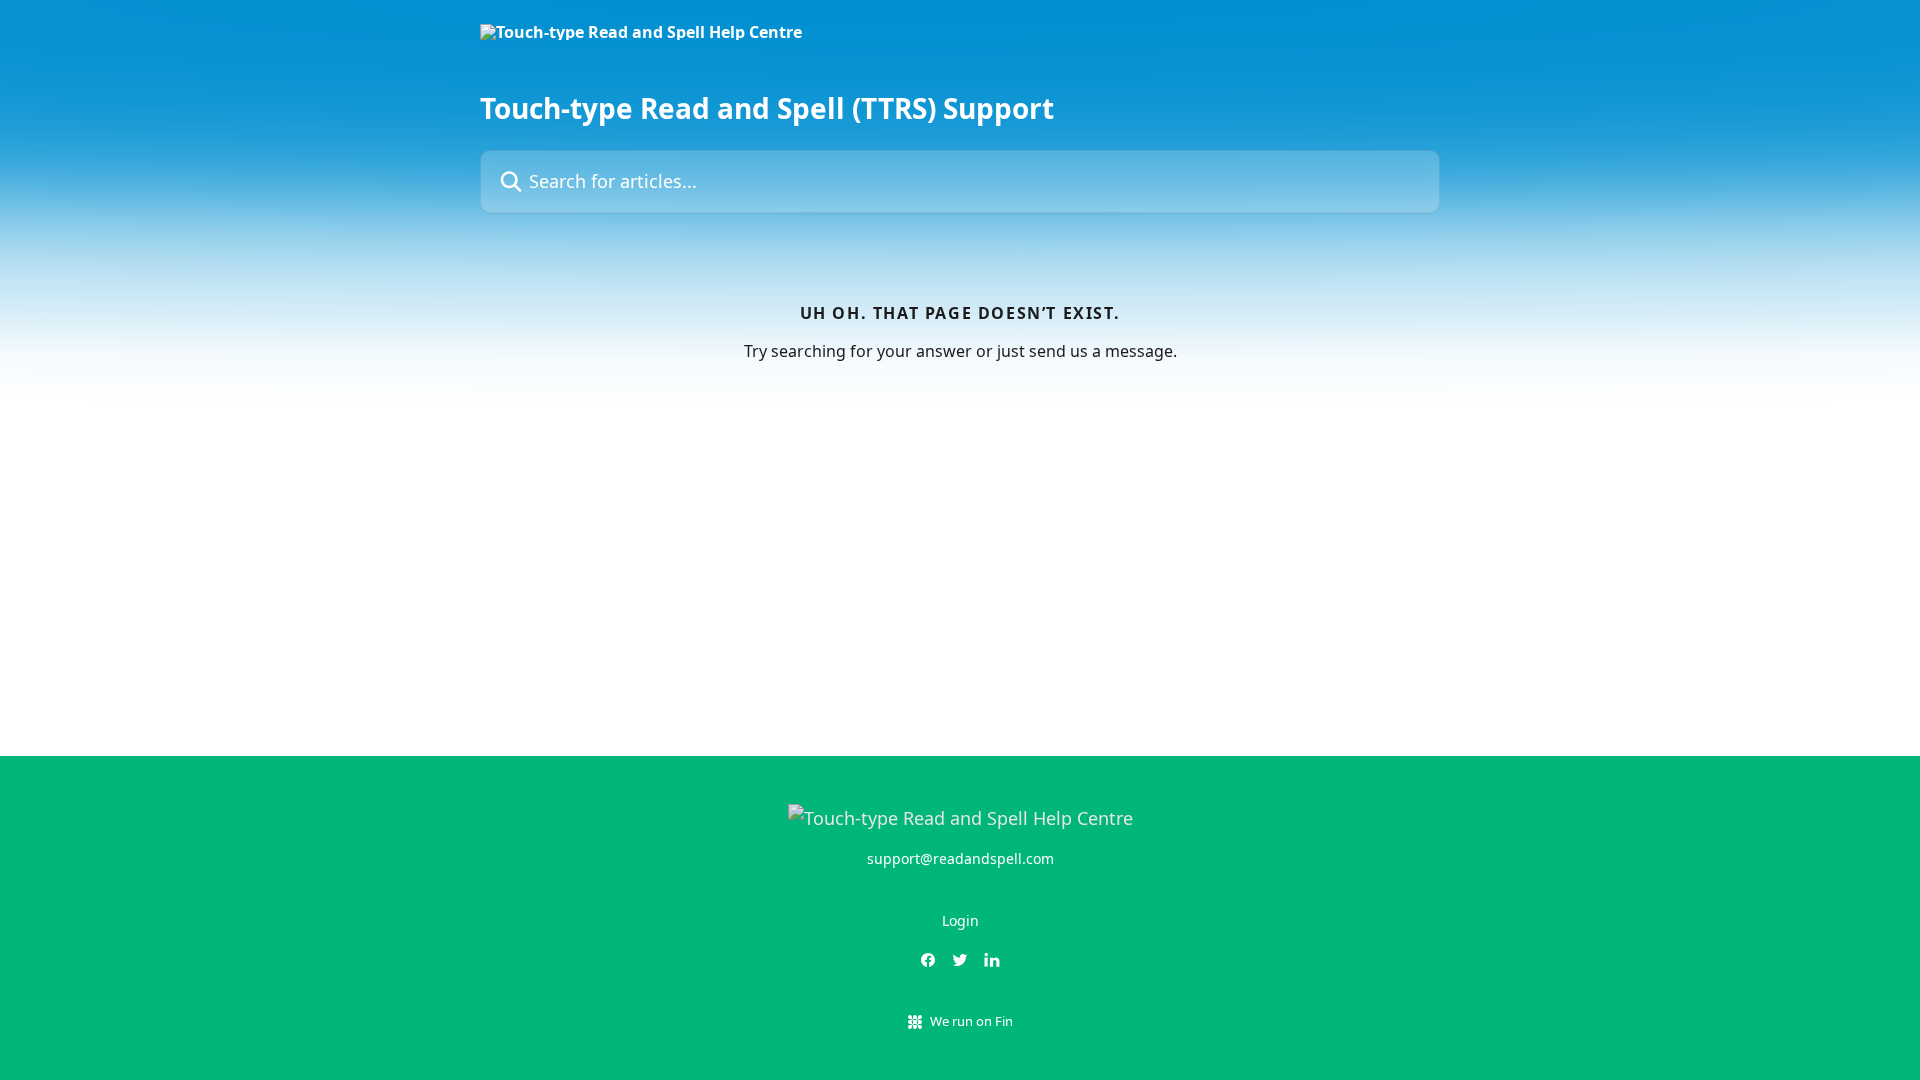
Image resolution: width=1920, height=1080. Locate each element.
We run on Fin (971, 1021)
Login (960, 920)
